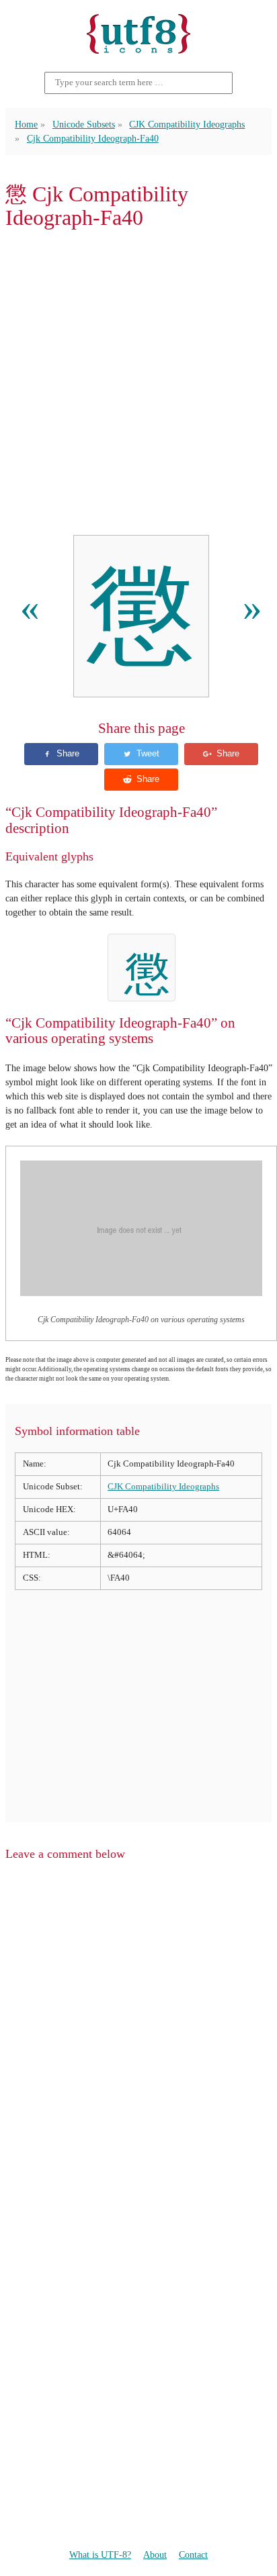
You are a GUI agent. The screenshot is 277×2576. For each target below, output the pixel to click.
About (155, 2555)
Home (26, 124)
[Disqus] (138, 2043)
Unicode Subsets (84, 124)
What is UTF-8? (100, 2555)
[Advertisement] (138, 383)
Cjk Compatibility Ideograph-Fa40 (93, 138)
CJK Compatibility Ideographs (187, 124)
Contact (193, 2555)
